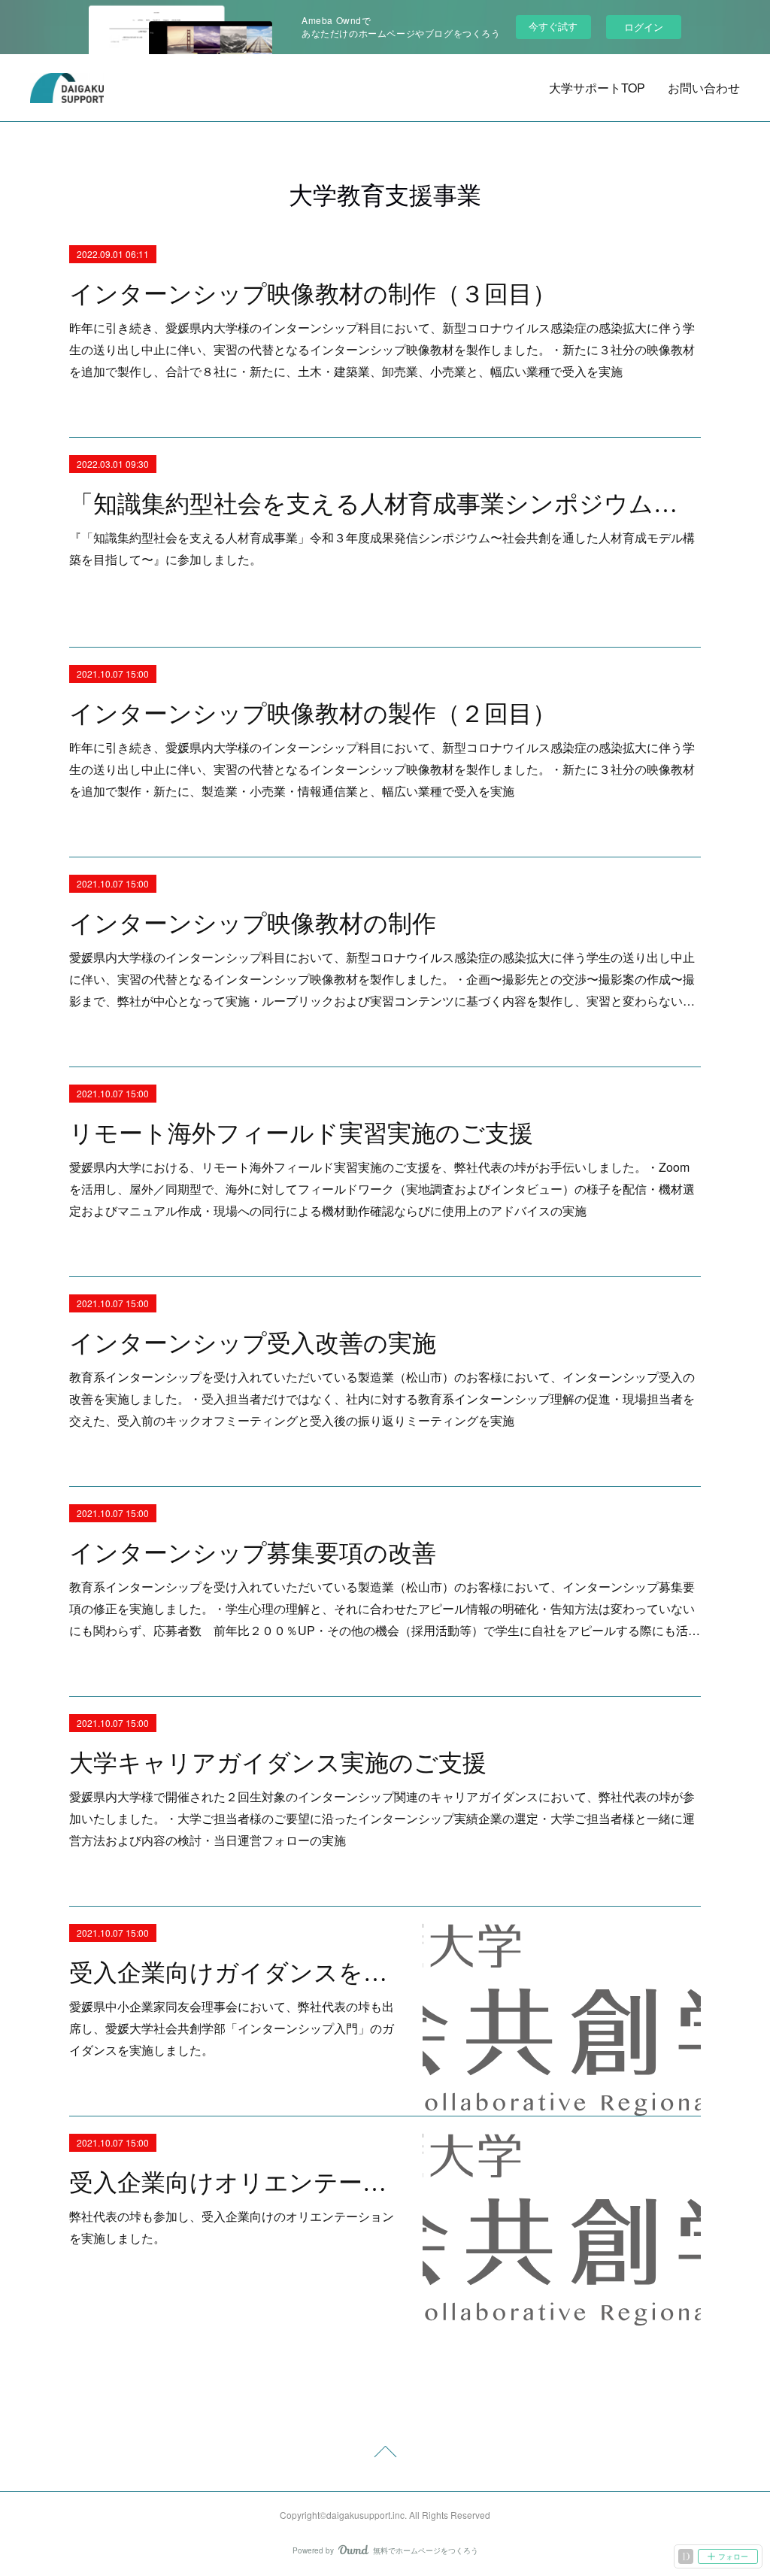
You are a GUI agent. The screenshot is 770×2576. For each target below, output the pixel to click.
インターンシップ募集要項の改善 (253, 1553)
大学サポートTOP (597, 88)
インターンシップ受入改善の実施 (253, 1343)
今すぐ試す (553, 26)
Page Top (385, 2454)
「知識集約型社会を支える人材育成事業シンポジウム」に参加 (385, 504)
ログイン (644, 27)
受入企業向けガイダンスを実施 (233, 1973)
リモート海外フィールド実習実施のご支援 (301, 1133)
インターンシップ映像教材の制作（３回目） (313, 294)
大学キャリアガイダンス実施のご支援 (278, 1763)
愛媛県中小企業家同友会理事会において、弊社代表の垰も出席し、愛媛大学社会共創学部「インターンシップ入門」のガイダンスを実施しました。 (232, 2028)
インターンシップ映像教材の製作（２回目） (313, 714)
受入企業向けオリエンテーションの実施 (233, 2183)
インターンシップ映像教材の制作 (253, 924)
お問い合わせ (704, 88)
